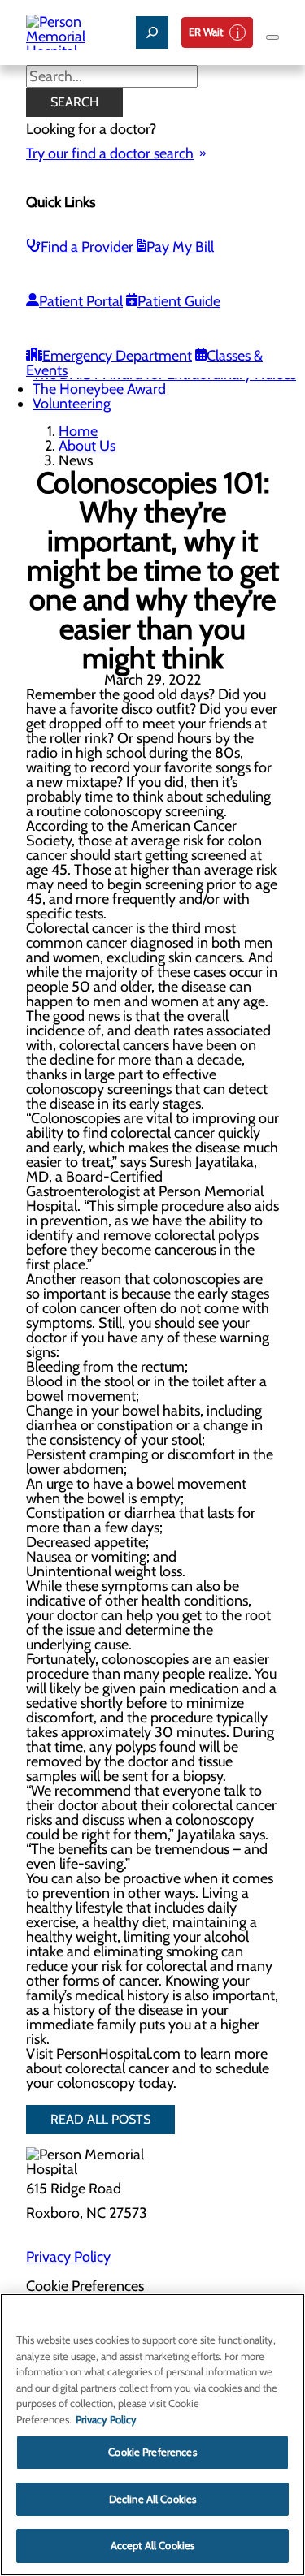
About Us (87, 446)
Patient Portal (81, 301)
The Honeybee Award (99, 389)
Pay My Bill (180, 247)
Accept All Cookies (152, 2545)
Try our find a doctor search (110, 153)
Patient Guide (179, 301)
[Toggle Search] (152, 32)
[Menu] (272, 37)
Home (78, 431)
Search (74, 102)
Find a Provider (87, 247)
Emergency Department (117, 356)
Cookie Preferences (152, 2452)
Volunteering (72, 404)
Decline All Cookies (152, 2499)
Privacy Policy (68, 2257)
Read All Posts (100, 2119)
